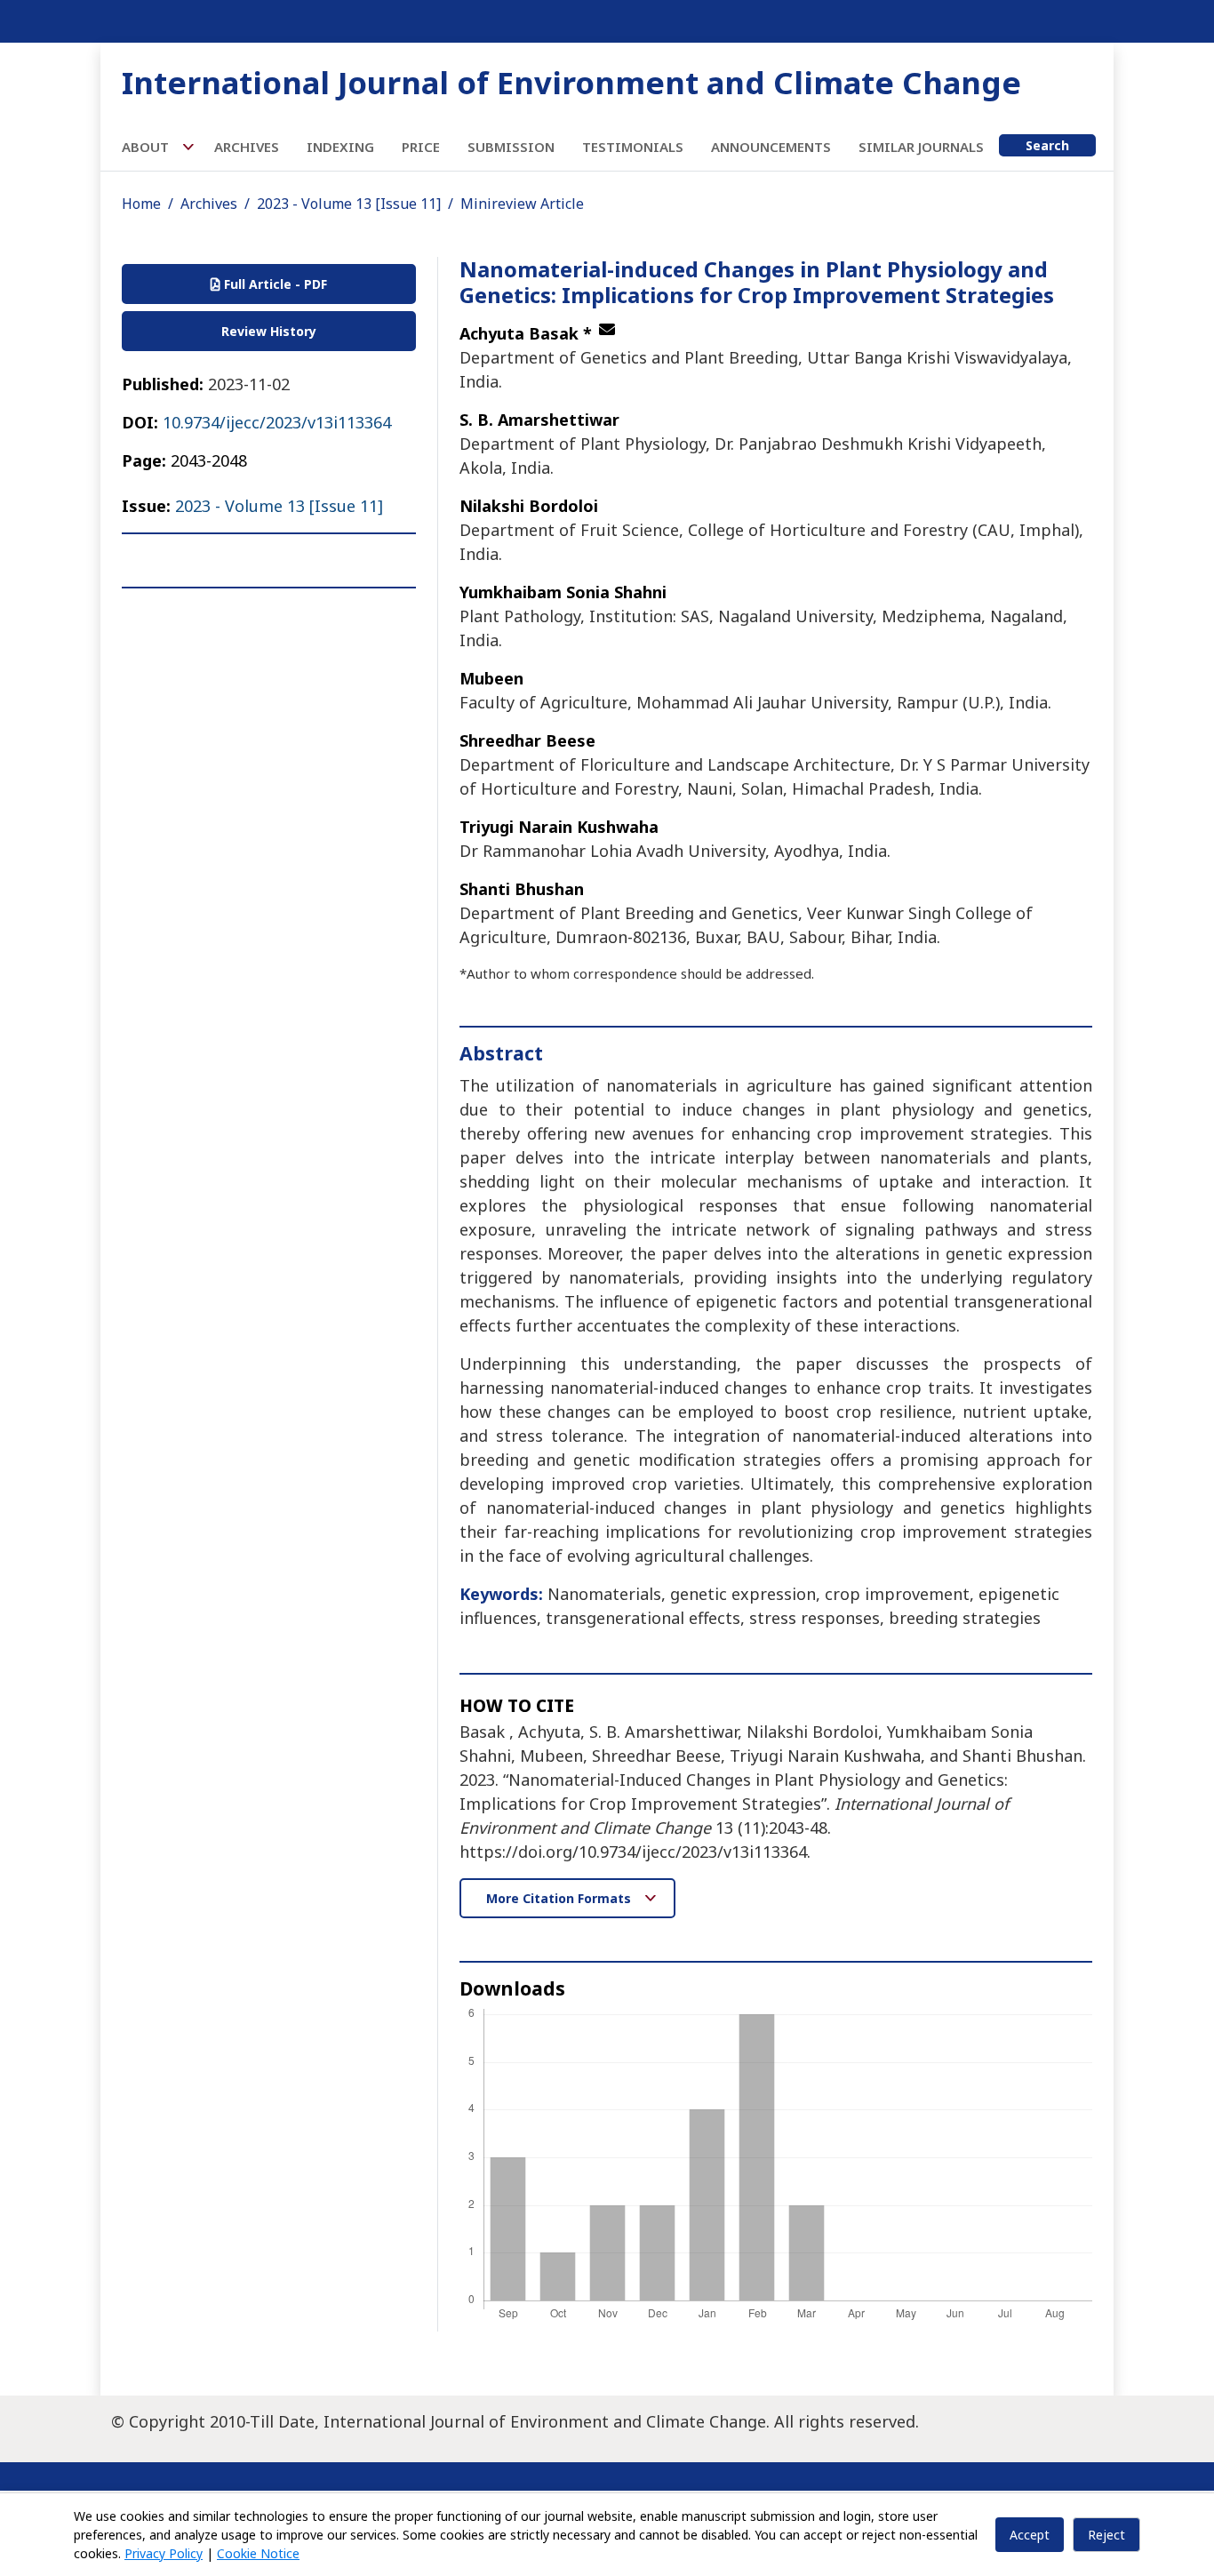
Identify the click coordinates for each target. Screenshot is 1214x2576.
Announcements (771, 147)
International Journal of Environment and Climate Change (571, 82)
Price (421, 147)
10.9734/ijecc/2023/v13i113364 (277, 422)
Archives (247, 147)
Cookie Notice (258, 2553)
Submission (511, 147)
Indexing (340, 147)
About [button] (147, 147)
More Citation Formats (560, 1898)
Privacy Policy (164, 2553)
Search (1047, 145)
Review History (269, 331)
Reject (1106, 2535)
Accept (1030, 2535)
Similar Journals (921, 147)
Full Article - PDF (274, 284)
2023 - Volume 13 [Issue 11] (349, 204)
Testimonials (633, 147)
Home (141, 204)
